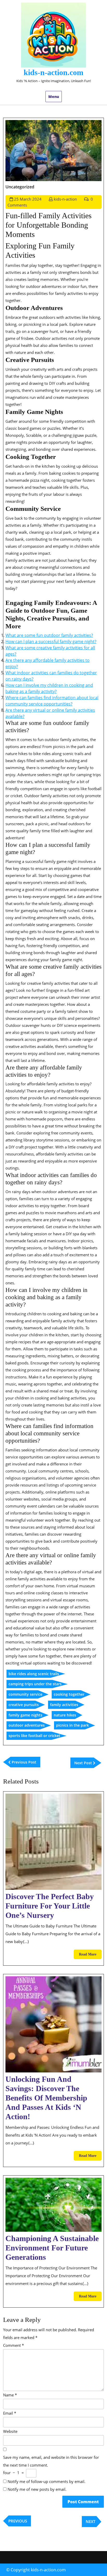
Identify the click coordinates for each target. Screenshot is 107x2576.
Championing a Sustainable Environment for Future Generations (52, 2248)
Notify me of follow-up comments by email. (46, 2481)
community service (25, 1694)
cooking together (69, 1694)
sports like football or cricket (34, 1736)
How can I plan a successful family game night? (51, 642)
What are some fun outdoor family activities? (49, 635)
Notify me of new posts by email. (37, 2489)
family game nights (25, 1715)
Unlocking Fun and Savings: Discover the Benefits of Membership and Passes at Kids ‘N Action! (46, 2098)
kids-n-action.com (53, 72)
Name (10, 2395)
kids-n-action (65, 199)
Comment (14, 2345)
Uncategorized (20, 187)
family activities (64, 1705)
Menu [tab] (54, 97)
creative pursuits (24, 1705)
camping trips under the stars (35, 1684)
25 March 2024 (28, 199)
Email (10, 2413)
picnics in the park (72, 1725)
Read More (90, 1956)
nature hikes (65, 1715)
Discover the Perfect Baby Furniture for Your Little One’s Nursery (50, 1906)
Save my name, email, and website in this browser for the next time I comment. (51, 2461)
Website (10, 2431)
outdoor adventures (27, 1725)
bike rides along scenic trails (34, 1674)
